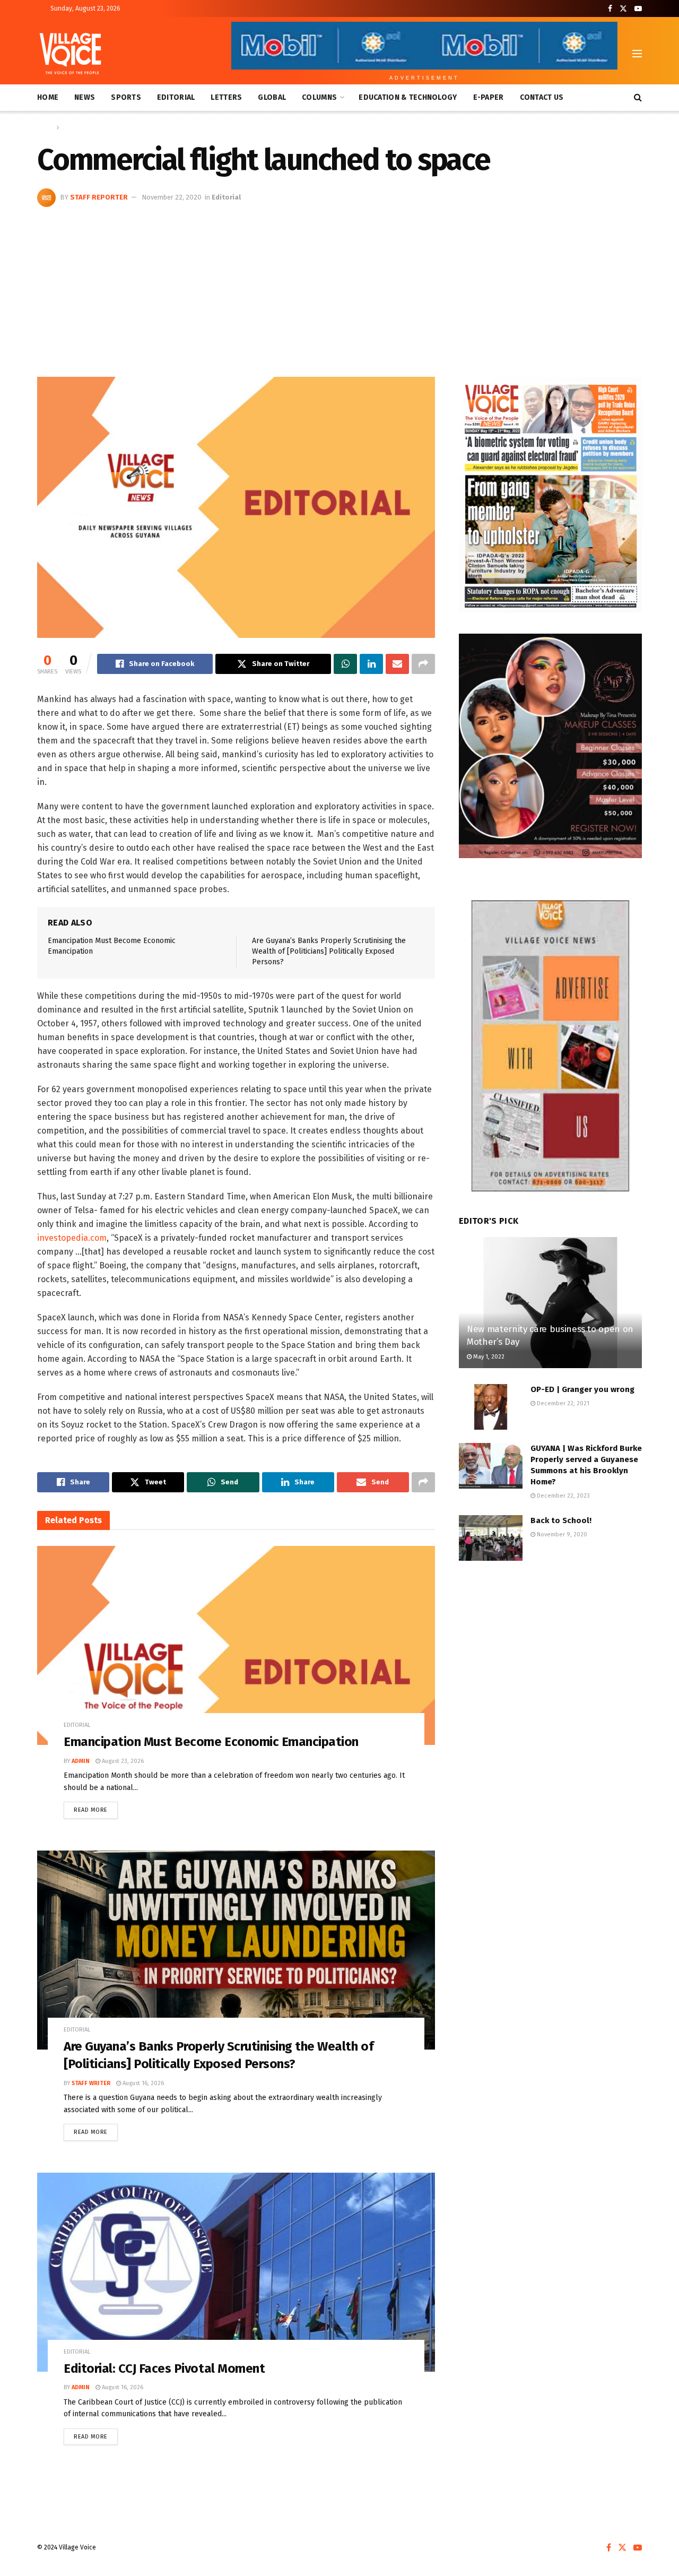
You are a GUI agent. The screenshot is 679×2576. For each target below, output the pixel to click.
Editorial (176, 97)
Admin (81, 1761)
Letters (226, 97)
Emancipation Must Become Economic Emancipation (211, 1742)
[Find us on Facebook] (610, 9)
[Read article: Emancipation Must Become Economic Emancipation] (236, 1645)
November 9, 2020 (561, 1535)
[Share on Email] (397, 664)
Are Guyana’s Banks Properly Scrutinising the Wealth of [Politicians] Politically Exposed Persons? (329, 951)
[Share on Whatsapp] (345, 664)
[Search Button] (638, 98)
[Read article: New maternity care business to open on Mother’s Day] (550, 1303)
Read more (96, 1808)
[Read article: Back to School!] (491, 1538)
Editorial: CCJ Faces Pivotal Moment (164, 2368)
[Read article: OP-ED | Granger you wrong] (491, 1407)
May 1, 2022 (488, 1357)
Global (272, 97)
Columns (319, 97)
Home (48, 97)
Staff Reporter (99, 197)
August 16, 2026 (142, 2083)
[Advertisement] (339, 287)
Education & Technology (408, 97)
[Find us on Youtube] (638, 9)
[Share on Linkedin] (371, 664)
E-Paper (489, 97)
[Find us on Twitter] (623, 9)
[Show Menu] (637, 54)
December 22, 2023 (563, 1496)
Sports (126, 97)
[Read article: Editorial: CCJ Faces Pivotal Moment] (236, 2272)
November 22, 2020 (172, 197)
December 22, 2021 (562, 1403)
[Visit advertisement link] (550, 495)
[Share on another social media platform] (423, 664)
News (85, 97)
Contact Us (542, 97)
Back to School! (561, 1520)
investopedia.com (72, 1238)
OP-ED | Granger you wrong (582, 1389)
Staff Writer (91, 2083)
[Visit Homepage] (70, 54)
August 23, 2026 (122, 1761)
